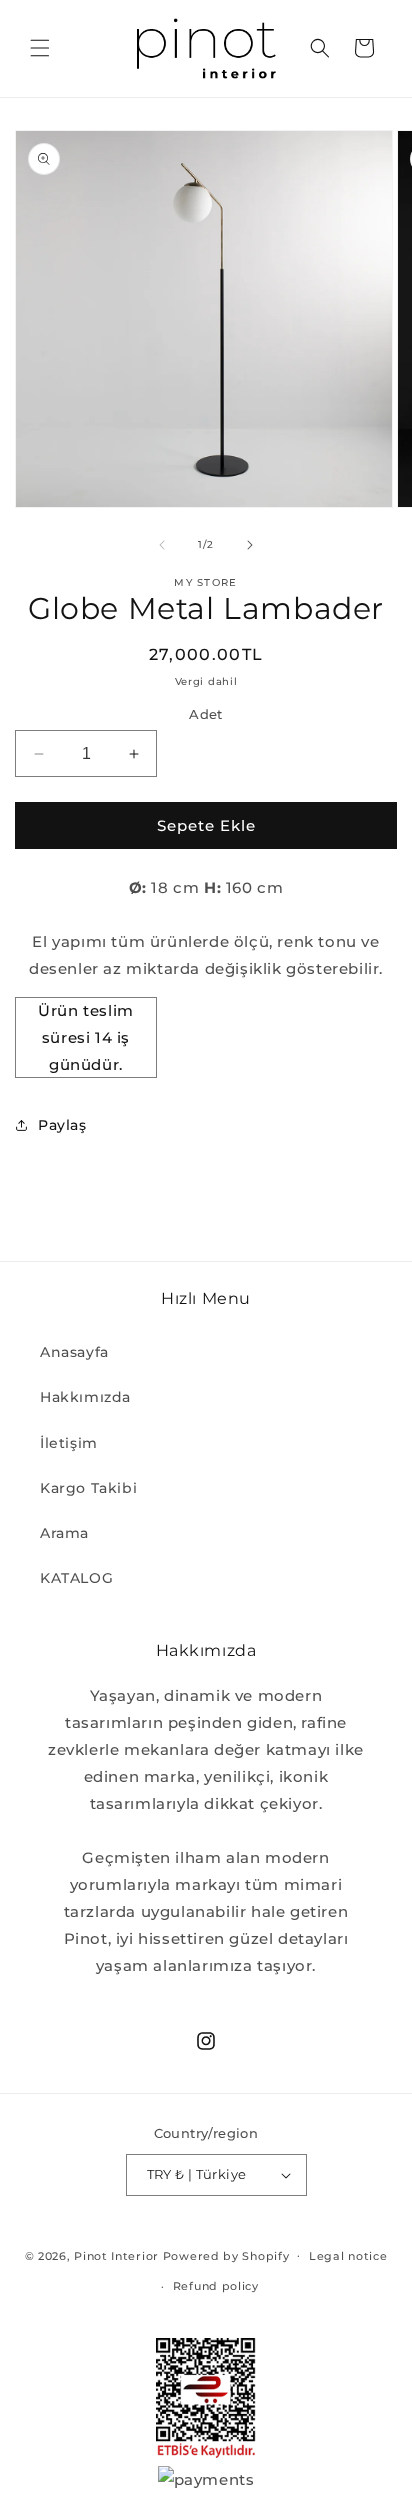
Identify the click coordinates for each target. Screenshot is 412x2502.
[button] (40, 48)
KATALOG (76, 1578)
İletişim (69, 1443)
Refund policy (216, 2286)
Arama (64, 1533)
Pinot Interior (116, 2255)
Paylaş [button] (62, 1125)
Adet (206, 714)
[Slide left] (162, 545)
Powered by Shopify (226, 2255)
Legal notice (348, 2256)
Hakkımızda (85, 1397)
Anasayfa (74, 1352)
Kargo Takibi (88, 1488)
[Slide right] (250, 545)
